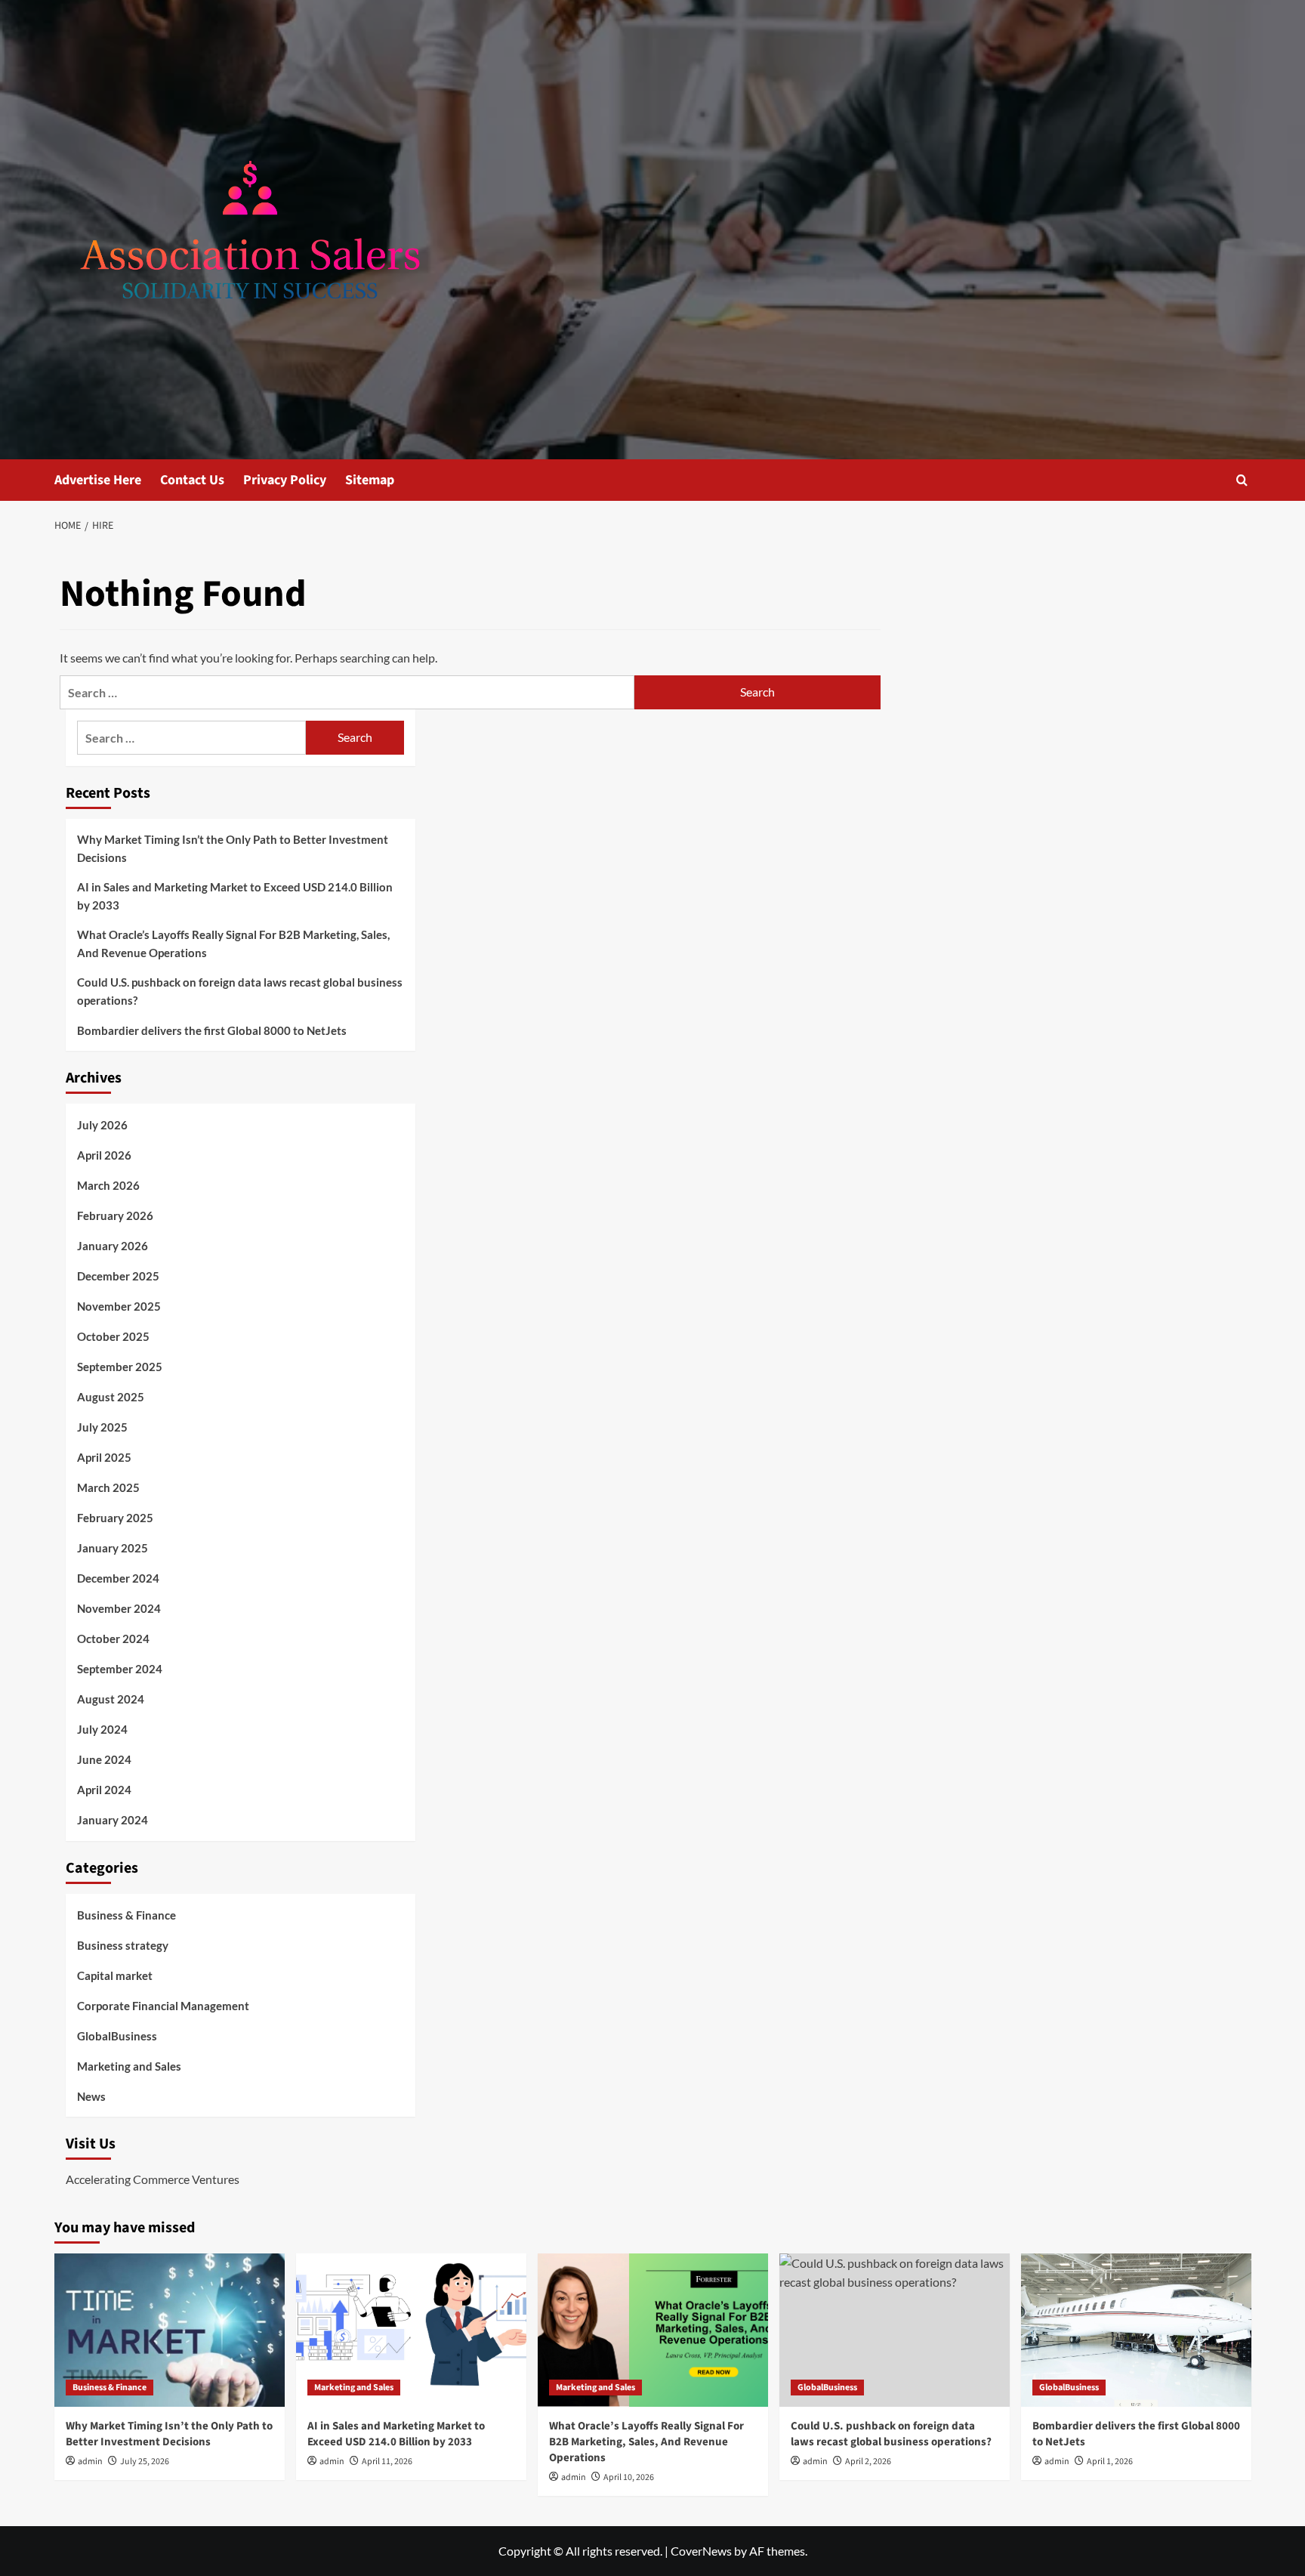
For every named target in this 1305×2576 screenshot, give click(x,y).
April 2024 (104, 1790)
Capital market (115, 1975)
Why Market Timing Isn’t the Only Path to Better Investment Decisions (233, 848)
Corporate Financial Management (163, 2006)
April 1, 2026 (1110, 2462)
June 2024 (104, 1759)
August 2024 (111, 1699)
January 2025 (113, 1548)
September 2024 (120, 1669)
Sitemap (370, 480)
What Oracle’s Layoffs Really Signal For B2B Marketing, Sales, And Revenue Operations (233, 944)
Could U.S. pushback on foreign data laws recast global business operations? (240, 991)
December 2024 (118, 1578)
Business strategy (123, 1945)
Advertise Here (98, 480)
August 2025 (111, 1397)
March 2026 (108, 1185)
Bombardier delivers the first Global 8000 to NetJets (212, 1030)
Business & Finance (126, 1915)
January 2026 (113, 1246)
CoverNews (701, 2551)
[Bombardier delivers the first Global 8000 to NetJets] (1136, 2330)
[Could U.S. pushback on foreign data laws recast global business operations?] (895, 2330)
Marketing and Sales (129, 2066)
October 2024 (113, 1639)
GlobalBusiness (117, 2036)
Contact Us (192, 480)
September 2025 (120, 1367)
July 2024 (102, 1729)
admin (90, 2462)
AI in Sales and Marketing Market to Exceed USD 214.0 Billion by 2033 (235, 896)
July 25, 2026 (145, 2462)
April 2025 (104, 1457)
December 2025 (118, 1276)
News (91, 2096)
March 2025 (108, 1487)
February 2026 (115, 1215)
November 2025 (119, 1306)
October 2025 (113, 1336)
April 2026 (104, 1155)
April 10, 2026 (629, 2477)
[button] (1242, 480)
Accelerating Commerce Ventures (153, 2179)
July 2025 (102, 1427)
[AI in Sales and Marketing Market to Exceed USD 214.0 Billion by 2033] (411, 2330)
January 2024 (113, 1820)
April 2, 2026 (868, 2462)
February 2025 (115, 1518)
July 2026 (102, 1125)
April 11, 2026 (387, 2462)
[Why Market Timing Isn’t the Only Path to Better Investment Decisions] (170, 2330)
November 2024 (119, 1608)
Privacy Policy (285, 480)
